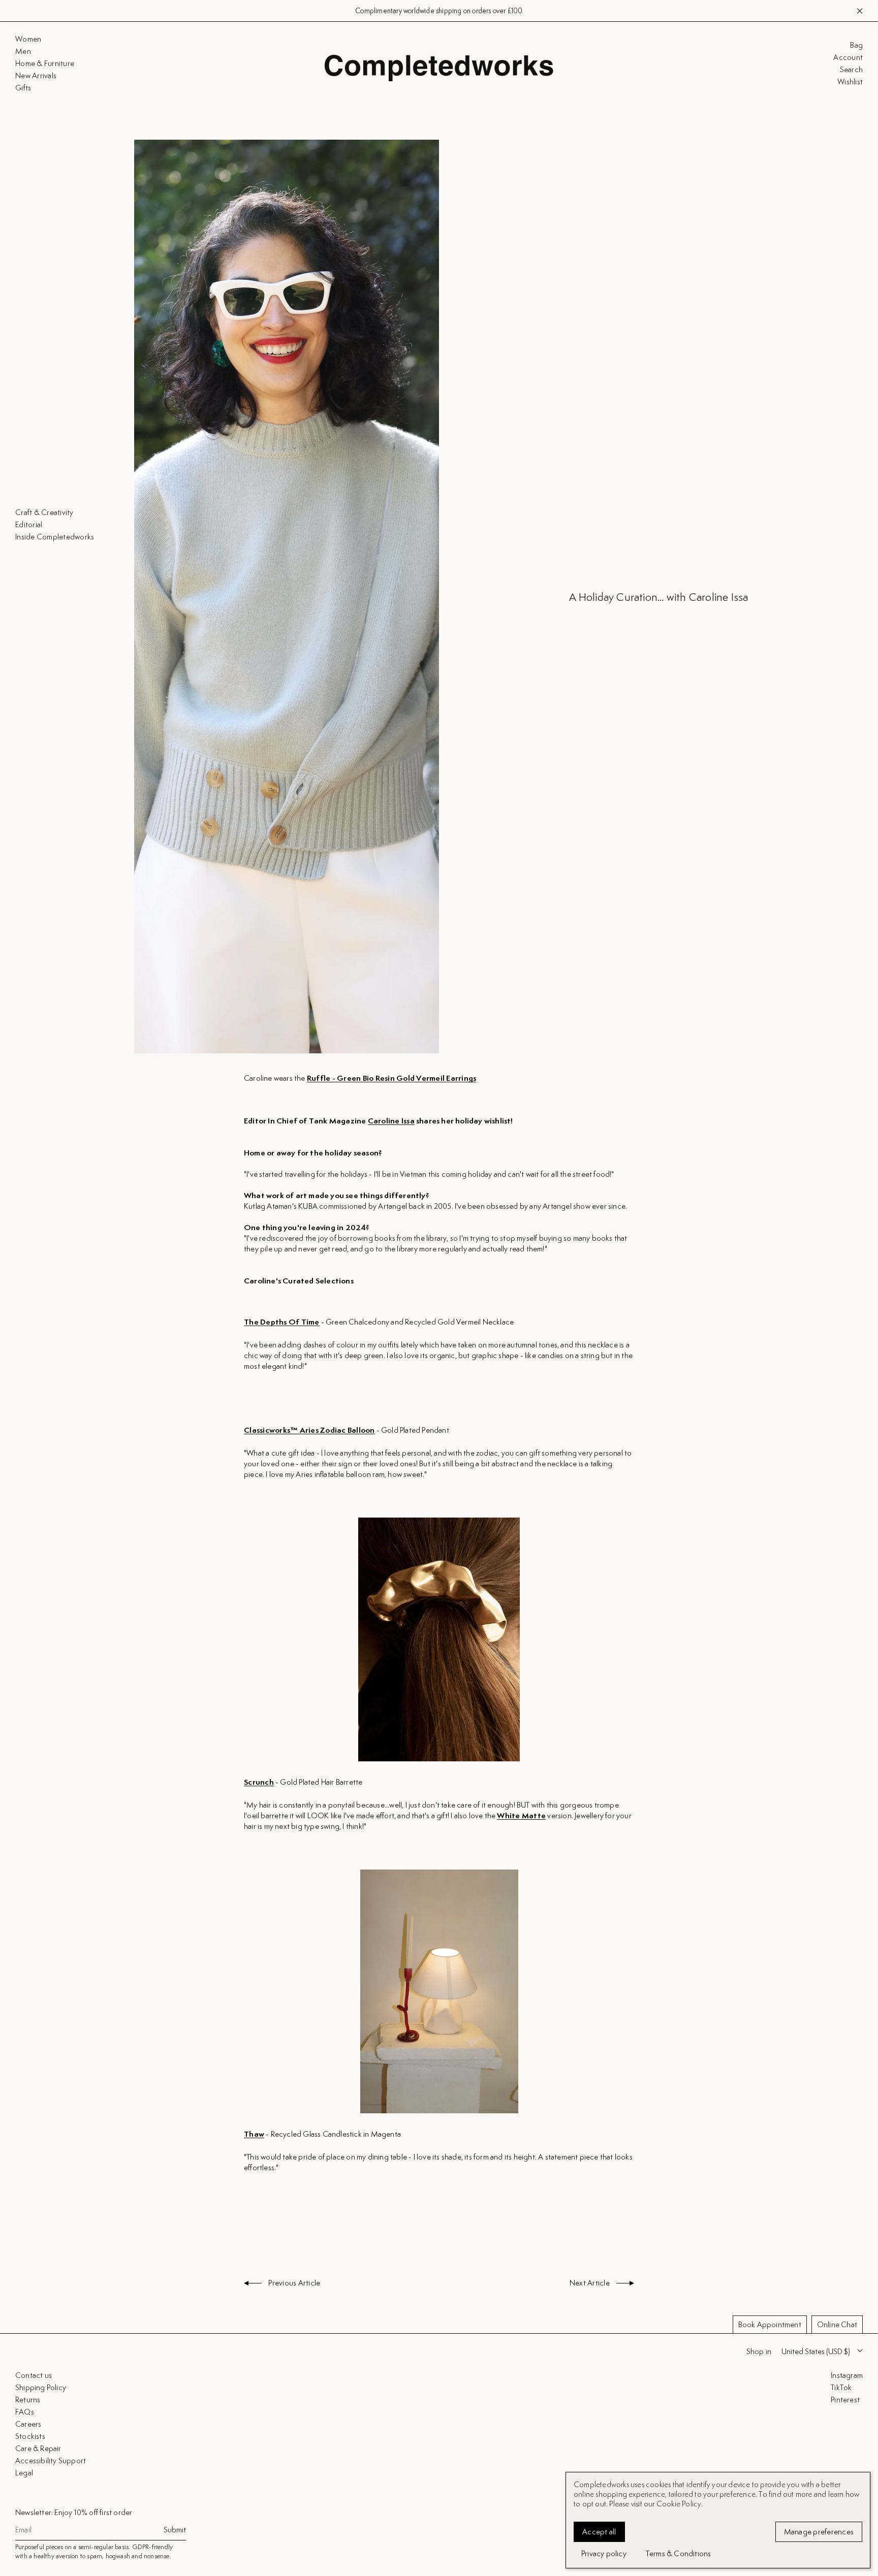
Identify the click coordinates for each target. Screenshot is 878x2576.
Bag (856, 45)
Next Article (590, 2283)
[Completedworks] (439, 68)
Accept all (599, 2532)
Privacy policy (604, 2553)
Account (848, 57)
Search (851, 70)
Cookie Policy (679, 2504)
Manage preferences (819, 2532)
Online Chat (837, 2324)
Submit (175, 2530)
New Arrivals (485, 11)
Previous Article (293, 2283)
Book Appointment (770, 2324)
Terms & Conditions (679, 2553)
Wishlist (850, 82)
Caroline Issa (391, 1121)
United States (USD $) (816, 2351)
